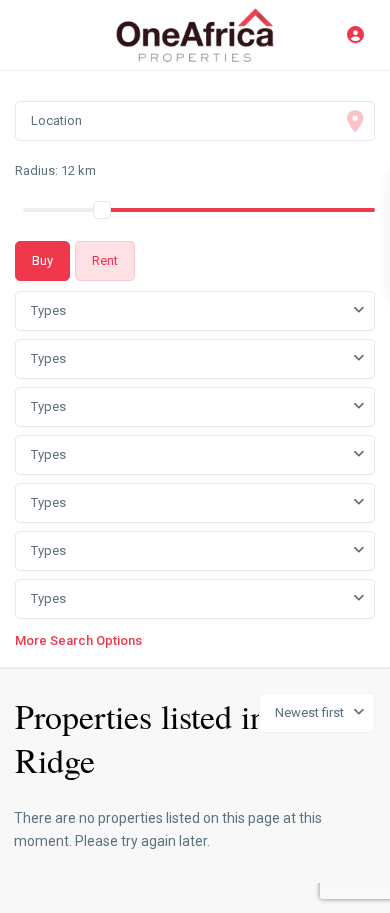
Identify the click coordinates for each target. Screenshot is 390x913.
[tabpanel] (195, 467)
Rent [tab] (105, 260)
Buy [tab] (42, 260)
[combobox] (195, 311)
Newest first (309, 712)
